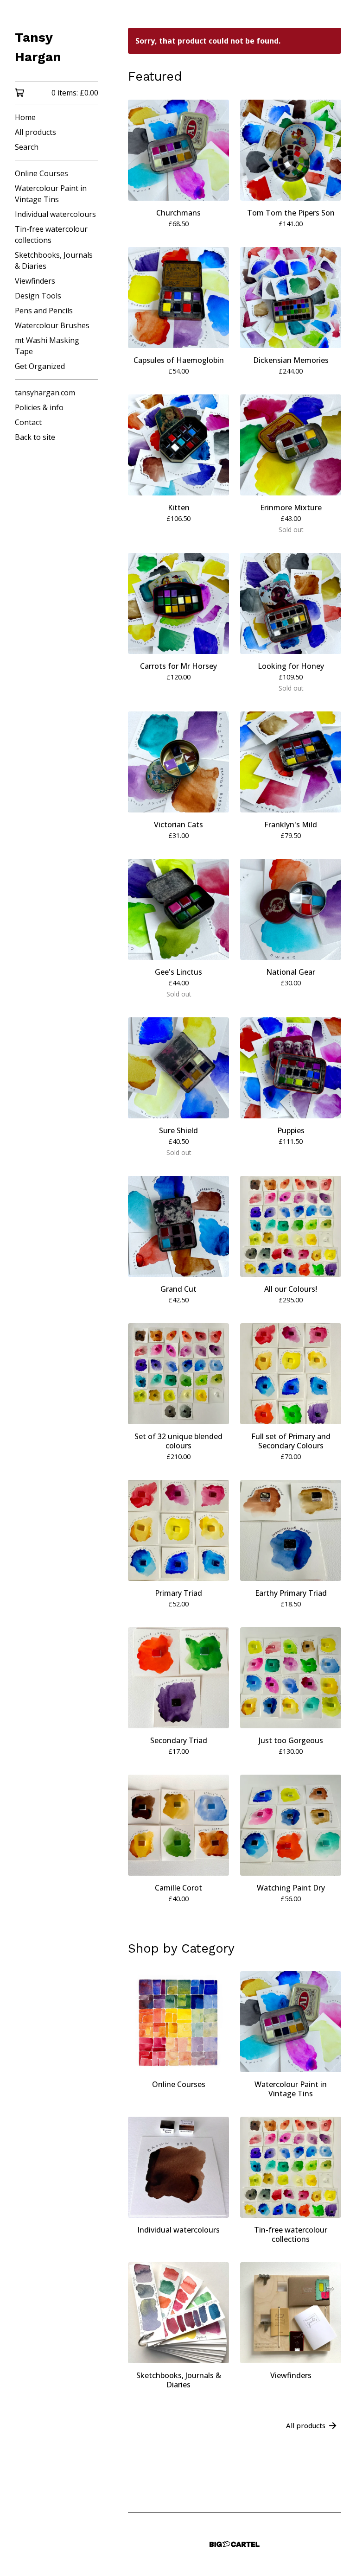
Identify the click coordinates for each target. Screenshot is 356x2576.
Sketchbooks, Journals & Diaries (54, 260)
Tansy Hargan (38, 47)
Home (25, 117)
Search (27, 147)
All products (35, 132)
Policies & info (39, 407)
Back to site (35, 437)
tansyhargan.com (45, 393)
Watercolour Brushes (52, 325)
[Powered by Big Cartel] (235, 2544)
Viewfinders (35, 281)
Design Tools (38, 296)
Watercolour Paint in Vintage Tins (51, 194)
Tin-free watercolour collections (51, 235)
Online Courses (41, 173)
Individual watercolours (55, 214)
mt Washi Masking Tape (47, 346)
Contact (28, 422)
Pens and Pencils (44, 311)
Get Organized (40, 366)
